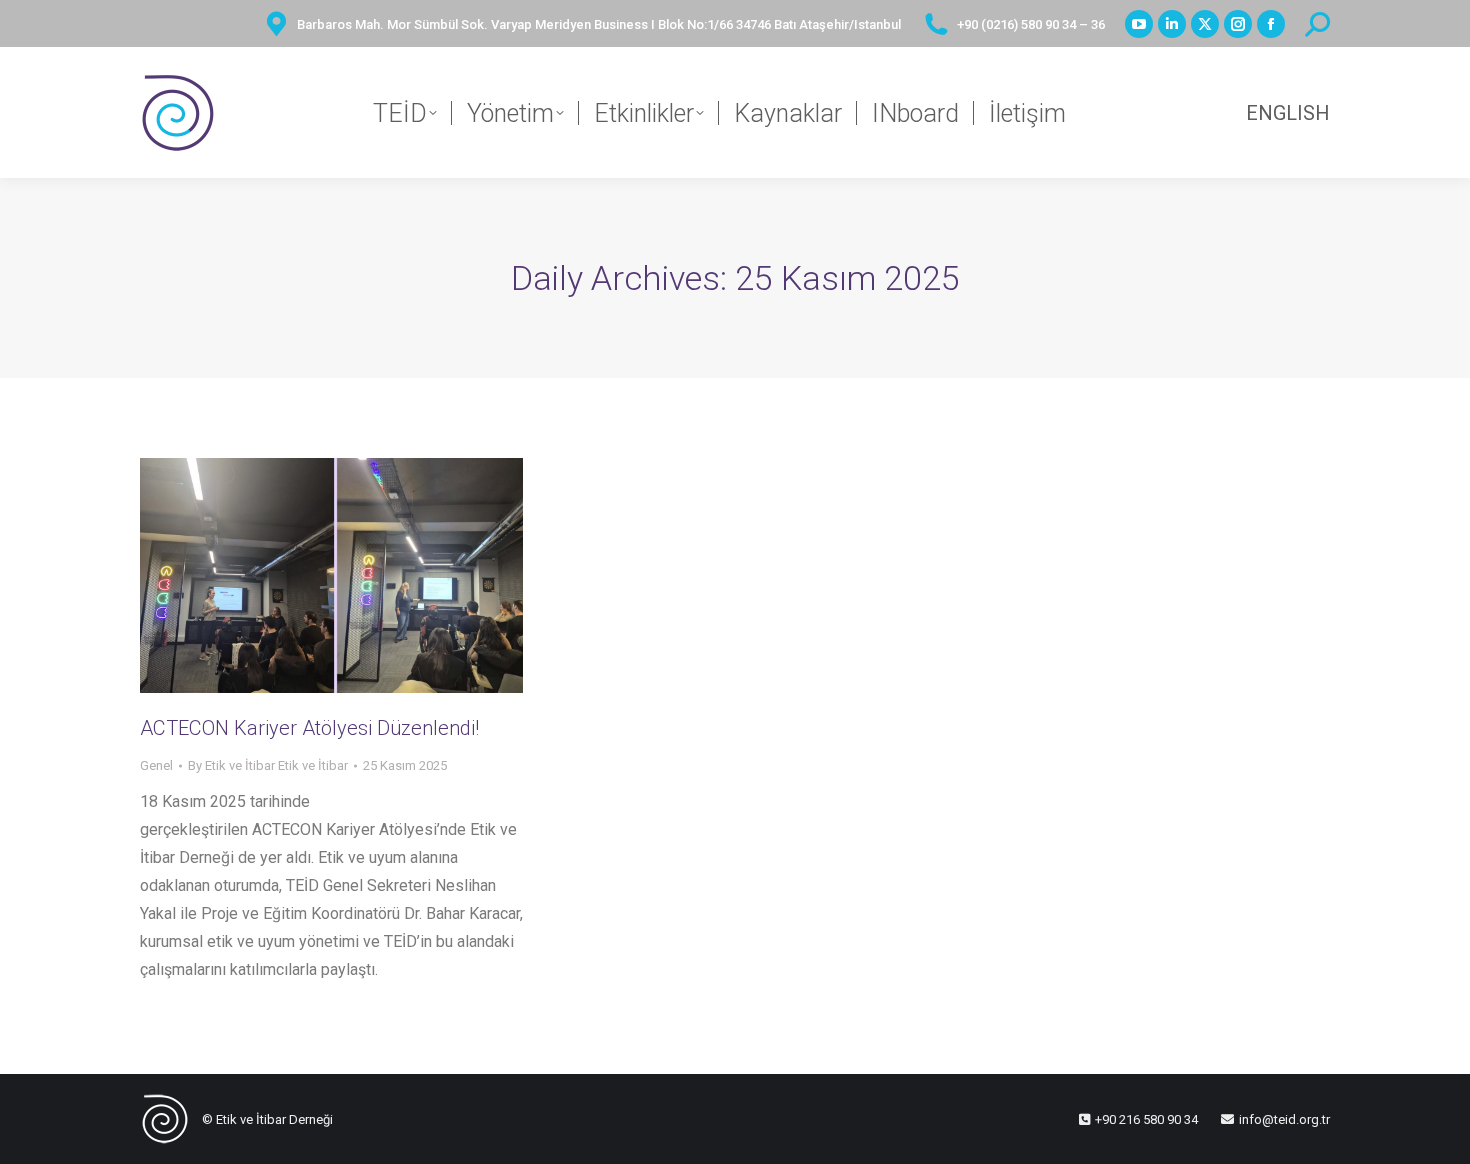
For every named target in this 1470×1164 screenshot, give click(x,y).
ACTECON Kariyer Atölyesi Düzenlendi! (309, 728)
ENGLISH (1288, 113)
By (268, 765)
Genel (156, 765)
